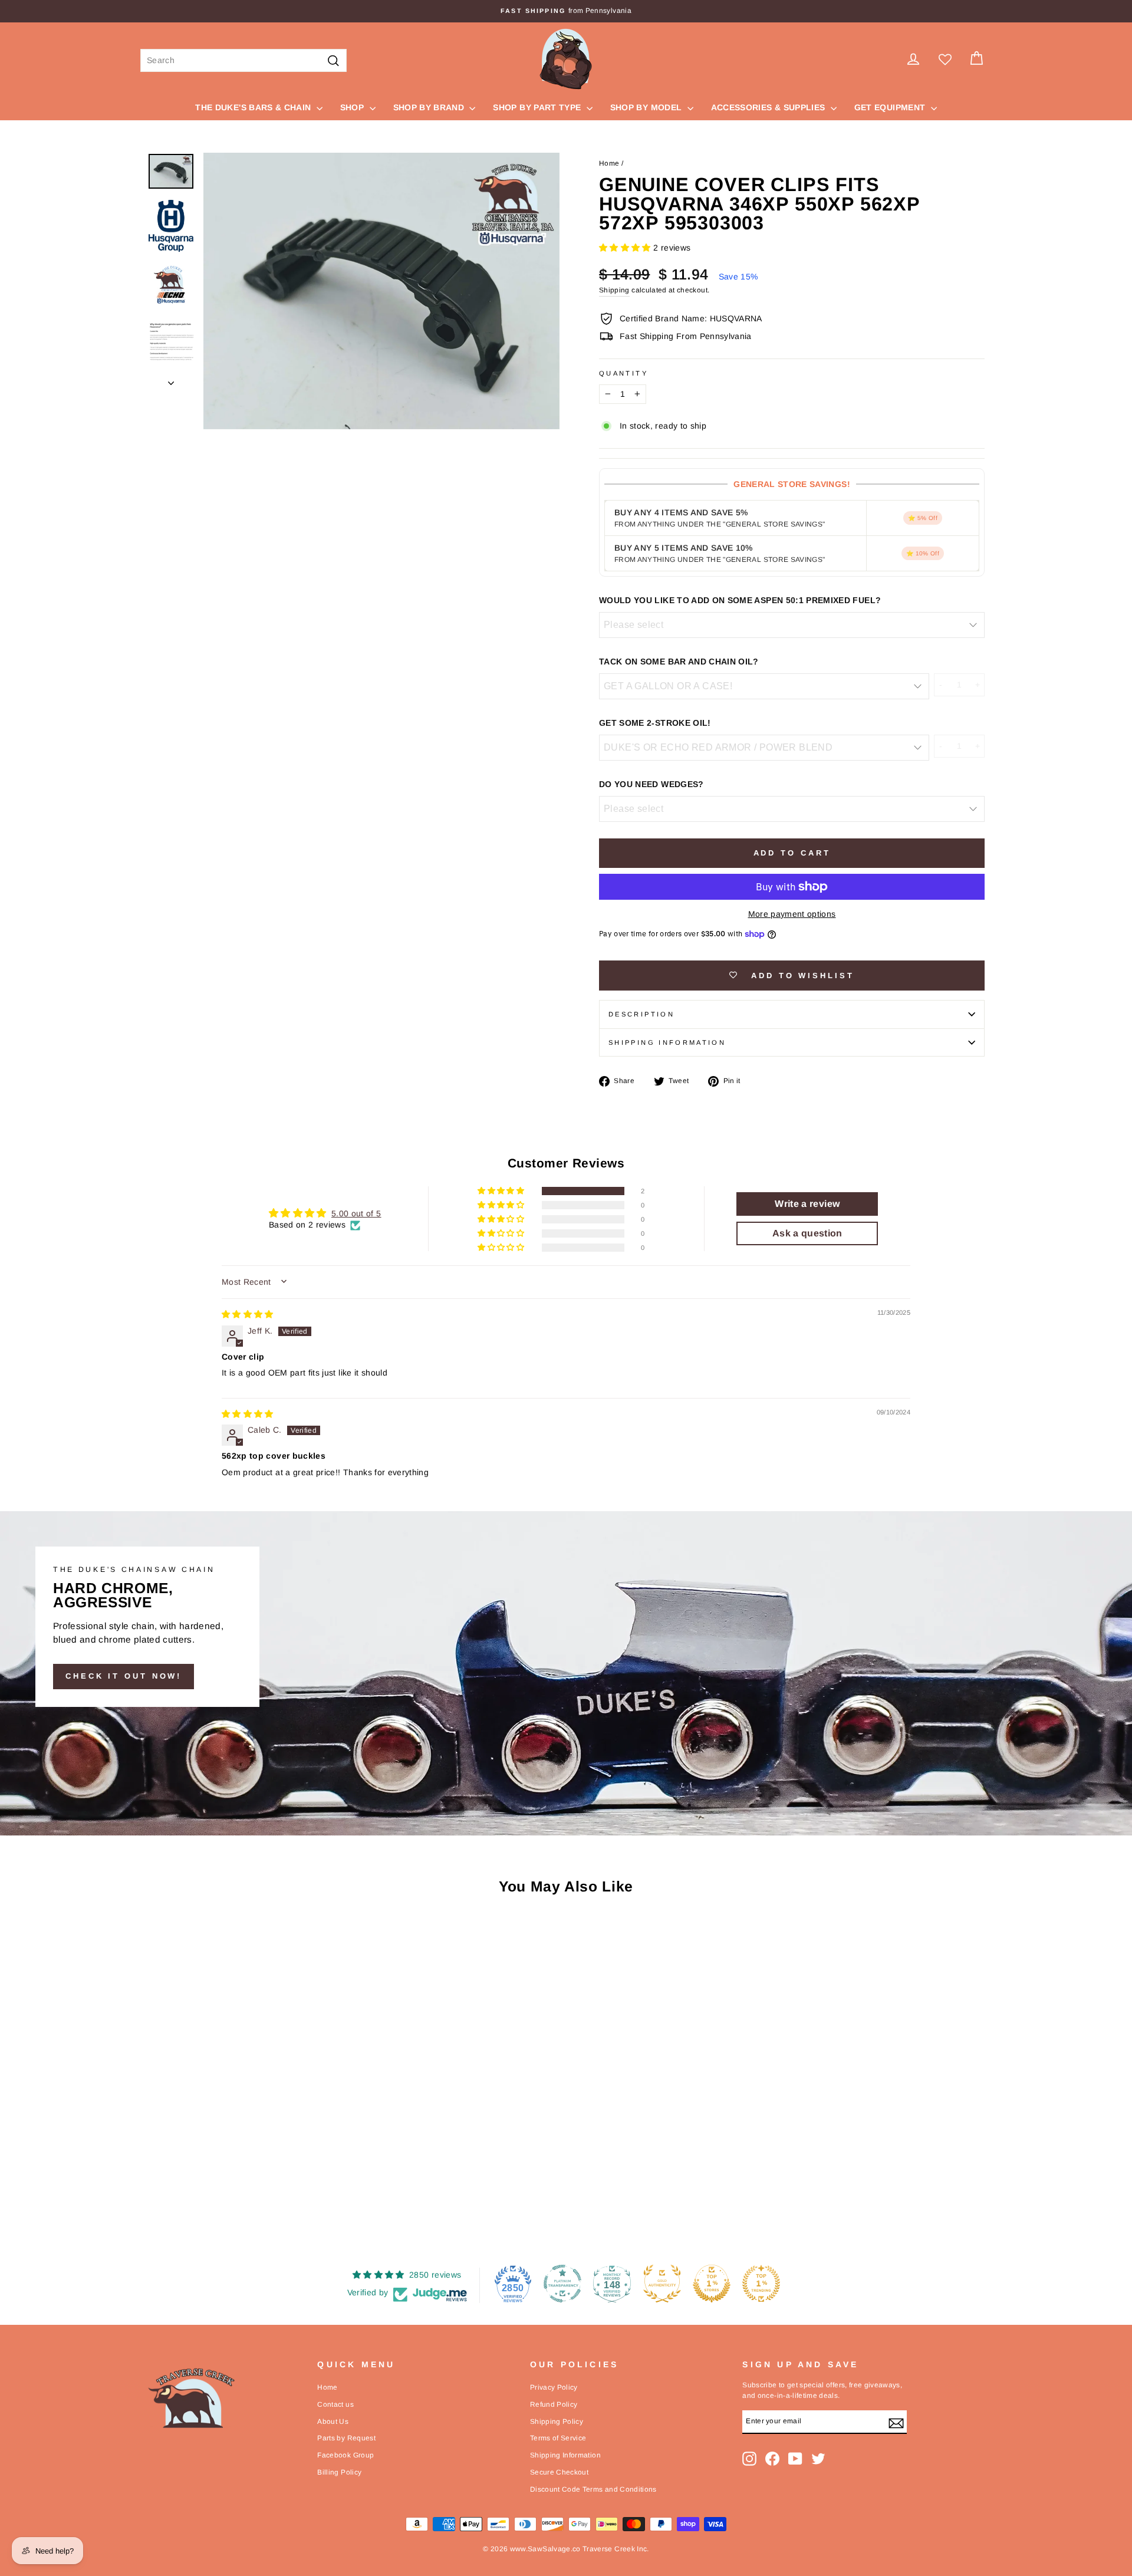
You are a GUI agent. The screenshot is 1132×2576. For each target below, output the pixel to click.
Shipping (614, 290)
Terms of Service (558, 2438)
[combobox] (243, 60)
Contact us (335, 2404)
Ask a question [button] (807, 1233)
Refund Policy (554, 2404)
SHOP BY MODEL (647, 107)
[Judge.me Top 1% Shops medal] (712, 2284)
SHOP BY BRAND (430, 107)
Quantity (623, 373)
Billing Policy (339, 2472)
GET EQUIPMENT (891, 107)
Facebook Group (345, 2455)
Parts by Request (346, 2438)
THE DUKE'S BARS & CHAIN (254, 107)
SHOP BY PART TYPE (538, 107)
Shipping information (667, 1042)
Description (641, 1014)
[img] (248, 1314)
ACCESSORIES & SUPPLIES (769, 107)
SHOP (353, 107)
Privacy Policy (554, 2387)
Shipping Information (565, 2455)
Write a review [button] (807, 1204)
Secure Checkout (559, 2472)
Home (609, 163)
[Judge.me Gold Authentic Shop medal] (662, 2284)
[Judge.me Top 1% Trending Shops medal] (761, 2284)
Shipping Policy (557, 2422)
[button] (626, 248)
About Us (333, 2422)
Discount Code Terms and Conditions (593, 2489)
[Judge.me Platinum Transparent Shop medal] (562, 2284)
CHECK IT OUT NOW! (124, 1676)
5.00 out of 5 (356, 1213)
